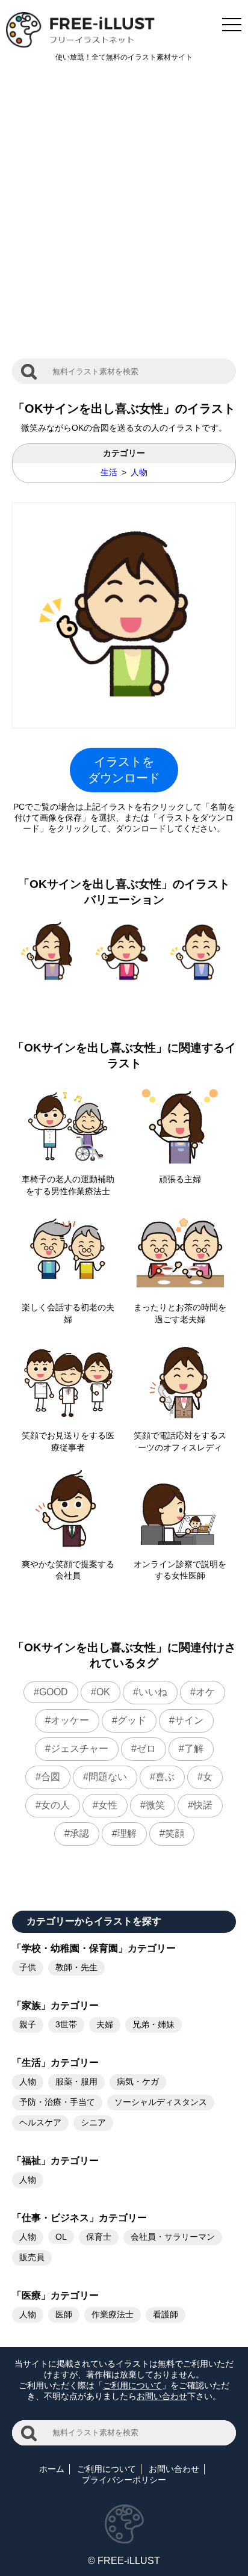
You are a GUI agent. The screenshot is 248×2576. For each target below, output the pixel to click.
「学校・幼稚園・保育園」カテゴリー (94, 1948)
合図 (51, 1777)
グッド (132, 1720)
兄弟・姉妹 (153, 2024)
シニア (93, 2122)
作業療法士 (113, 2314)
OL (61, 2237)
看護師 (166, 2314)
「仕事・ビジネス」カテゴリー (79, 2218)
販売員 (32, 2257)
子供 (28, 1967)
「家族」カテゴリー (55, 2005)
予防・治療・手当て (57, 2102)
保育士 (99, 2237)
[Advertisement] (124, 217)
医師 (64, 2314)
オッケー (70, 1720)
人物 (139, 472)
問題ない (108, 1777)
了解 (194, 1749)
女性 (108, 1805)
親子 (28, 2024)
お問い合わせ (162, 2396)
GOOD (54, 1692)
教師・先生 (76, 1967)
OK (103, 1692)
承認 (79, 1833)
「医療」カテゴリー (55, 2295)
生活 (109, 472)
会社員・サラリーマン (173, 2237)
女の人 (55, 1805)
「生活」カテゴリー (55, 2063)
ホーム (52, 2469)
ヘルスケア (40, 2122)
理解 (127, 1833)
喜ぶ (165, 1777)
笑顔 (175, 1833)
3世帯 (66, 2024)
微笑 (155, 1805)
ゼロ (146, 1749)
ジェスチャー (79, 1749)
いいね (153, 1692)
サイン (189, 1720)
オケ (205, 1692)
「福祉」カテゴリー (55, 2161)
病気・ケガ (138, 2081)
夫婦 (105, 2024)
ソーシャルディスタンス (161, 2102)
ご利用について (132, 2385)
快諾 (203, 1805)
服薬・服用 (76, 2081)
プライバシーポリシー (124, 2480)
